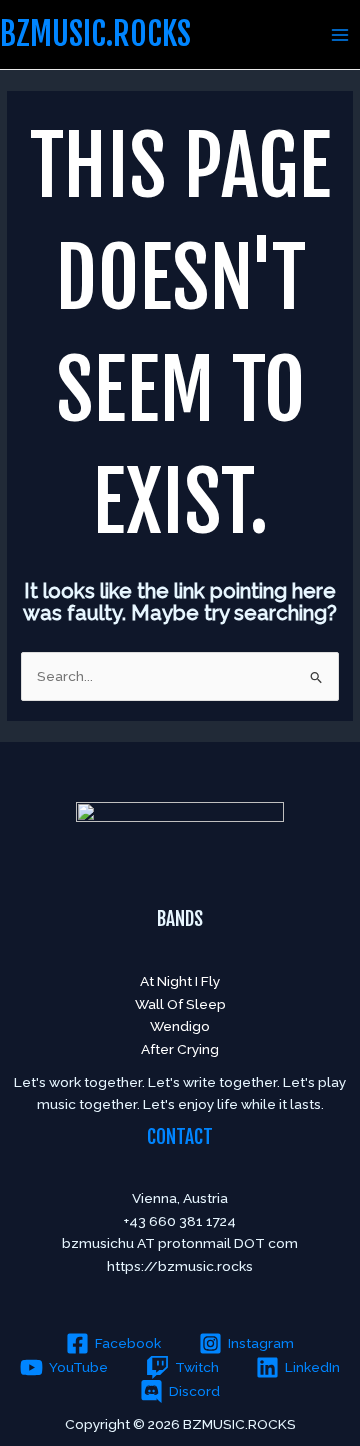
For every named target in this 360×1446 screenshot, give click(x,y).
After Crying (180, 1049)
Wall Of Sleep (180, 1004)
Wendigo (180, 1026)
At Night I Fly (180, 981)
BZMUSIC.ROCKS (95, 34)
